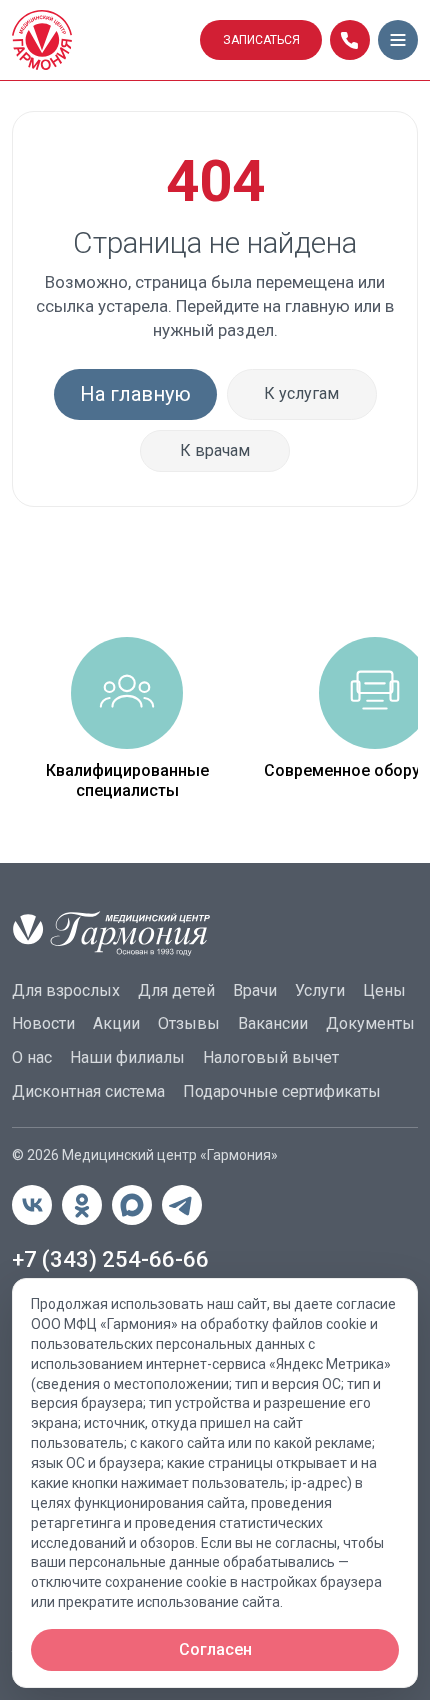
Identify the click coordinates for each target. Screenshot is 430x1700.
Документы (370, 1023)
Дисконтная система (88, 1091)
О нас (32, 1057)
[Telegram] (182, 1205)
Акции (116, 1023)
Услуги (320, 990)
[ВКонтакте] (32, 1205)
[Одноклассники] (82, 1205)
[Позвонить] (350, 40)
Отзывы (189, 1023)
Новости (43, 1023)
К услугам (301, 393)
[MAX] (132, 1205)
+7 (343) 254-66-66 (110, 1259)
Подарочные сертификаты (282, 1091)
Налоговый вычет (271, 1057)
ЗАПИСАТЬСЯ (261, 40)
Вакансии (273, 1023)
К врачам (215, 450)
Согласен (215, 1649)
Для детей (176, 990)
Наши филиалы (127, 1057)
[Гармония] (100, 40)
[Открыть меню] (398, 40)
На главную (135, 394)
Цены (384, 990)
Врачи (255, 990)
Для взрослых (66, 990)
